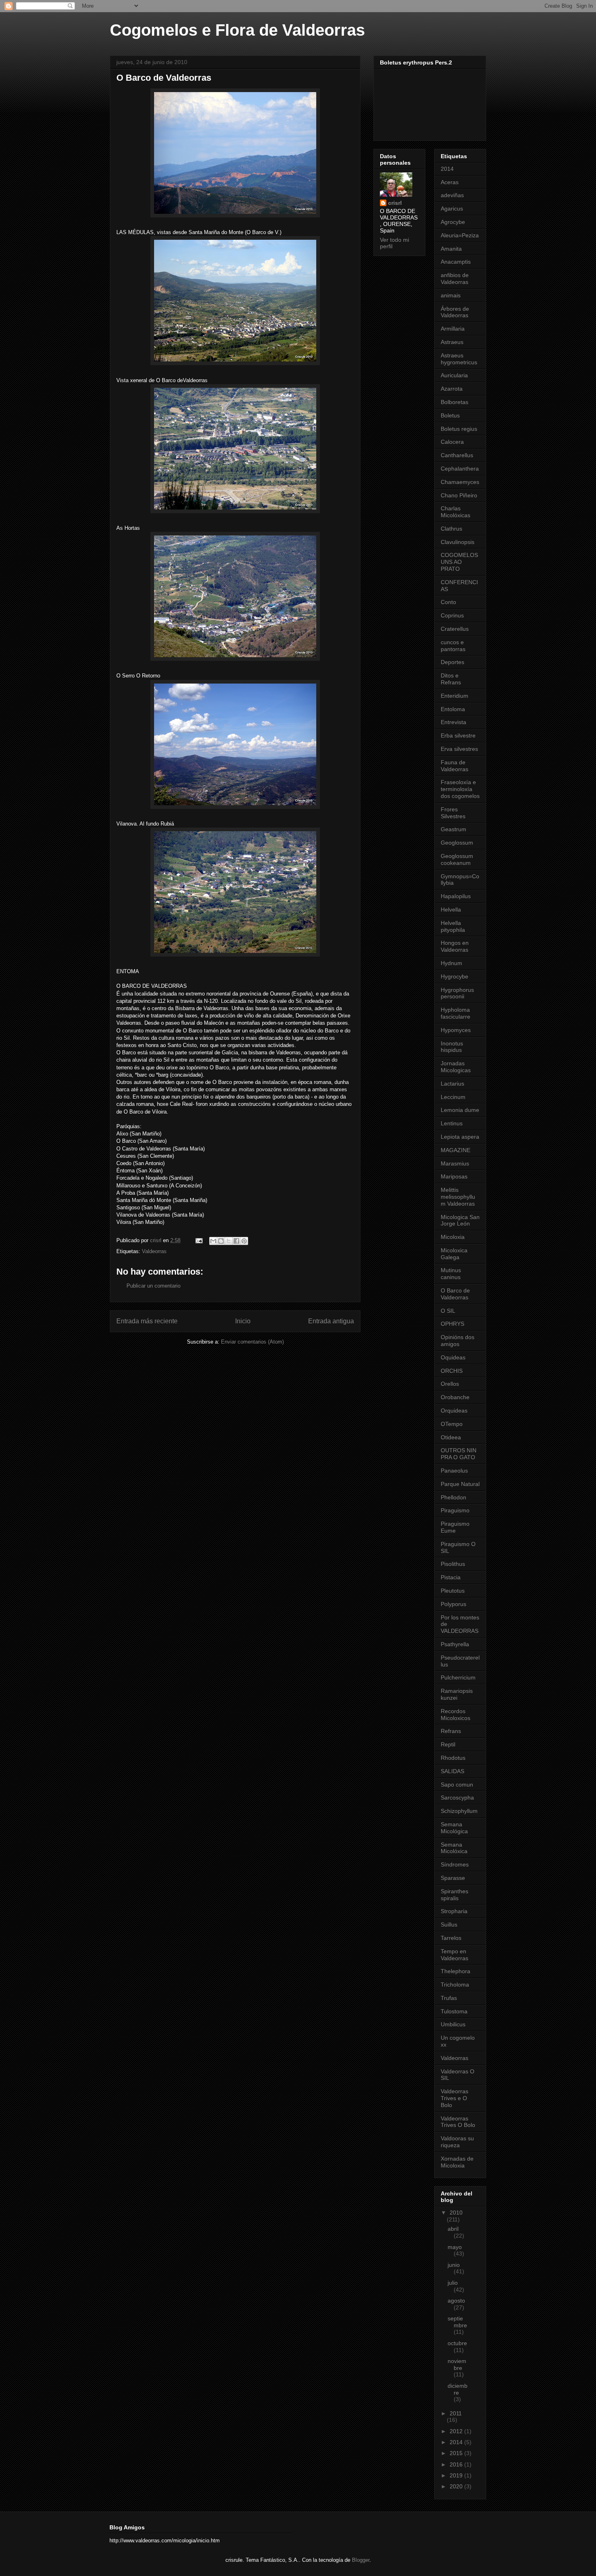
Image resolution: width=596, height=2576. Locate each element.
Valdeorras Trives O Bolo (458, 2122)
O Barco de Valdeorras (455, 1294)
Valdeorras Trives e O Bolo (455, 2098)
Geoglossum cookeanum (457, 859)
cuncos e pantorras (453, 646)
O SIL (448, 1311)
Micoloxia (453, 1237)
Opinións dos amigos (458, 1341)
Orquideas (454, 1411)
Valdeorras (154, 1251)
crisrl (395, 203)
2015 (457, 2453)
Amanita (451, 249)
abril (453, 2229)
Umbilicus (453, 2024)
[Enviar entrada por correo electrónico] (198, 1240)
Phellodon (453, 1497)
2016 (457, 2464)
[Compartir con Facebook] (236, 1241)
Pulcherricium (458, 1677)
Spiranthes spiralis (455, 1895)
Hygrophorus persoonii (457, 993)
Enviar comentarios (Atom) (252, 1342)
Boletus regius (459, 429)
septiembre (457, 2322)
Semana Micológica (454, 1828)
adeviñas (452, 195)
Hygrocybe (455, 976)
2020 (457, 2486)
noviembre (457, 2364)
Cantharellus (457, 455)
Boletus (450, 415)
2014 (447, 169)
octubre (457, 2343)
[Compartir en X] (229, 1241)
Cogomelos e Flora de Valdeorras (237, 30)
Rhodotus (453, 1758)
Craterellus (455, 629)
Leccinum (453, 1097)
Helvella (451, 910)
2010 (456, 2213)
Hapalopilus (456, 896)
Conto (448, 602)
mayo (455, 2247)
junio (454, 2265)
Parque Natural (460, 1484)
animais (451, 295)
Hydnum (451, 963)
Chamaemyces (460, 482)
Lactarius (452, 1084)
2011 (456, 2413)
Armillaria (453, 329)
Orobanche (455, 1397)
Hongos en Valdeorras (455, 946)
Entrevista (453, 722)
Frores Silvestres (453, 813)
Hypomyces (456, 1030)
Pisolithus (453, 1564)
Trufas (449, 1998)
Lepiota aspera (460, 1137)
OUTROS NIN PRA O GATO (459, 1454)
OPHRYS (452, 1324)
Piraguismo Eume (455, 1527)
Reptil (448, 1744)
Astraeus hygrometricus (459, 359)
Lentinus (452, 1123)
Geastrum (453, 829)
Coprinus (452, 615)
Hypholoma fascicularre (456, 1013)
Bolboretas (455, 402)
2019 (457, 2475)
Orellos (450, 1384)
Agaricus (452, 209)
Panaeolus (454, 1471)
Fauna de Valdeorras (455, 766)
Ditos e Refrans (451, 679)
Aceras (450, 182)
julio (453, 2283)
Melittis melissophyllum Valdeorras (458, 1197)
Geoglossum (457, 843)
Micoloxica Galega (454, 1254)
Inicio (243, 1321)
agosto (456, 2301)
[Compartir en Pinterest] (244, 1241)
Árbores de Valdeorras (455, 312)
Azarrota (452, 389)
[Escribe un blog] (221, 1241)
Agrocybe (453, 222)
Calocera (452, 442)
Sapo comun (457, 1785)
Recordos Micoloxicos (456, 1715)
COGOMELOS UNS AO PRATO (459, 562)
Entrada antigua (331, 1321)
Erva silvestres (459, 749)
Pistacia (451, 1577)
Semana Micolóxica (454, 1848)
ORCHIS (452, 1371)
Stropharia (454, 1911)
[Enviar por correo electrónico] (213, 1241)
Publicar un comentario (153, 1286)
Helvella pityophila (453, 926)
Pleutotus (453, 1591)
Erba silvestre (458, 735)
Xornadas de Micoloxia (457, 2162)
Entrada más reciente (147, 1321)
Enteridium (455, 696)
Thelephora (456, 1971)
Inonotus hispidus (452, 1047)
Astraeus (452, 342)
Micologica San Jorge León (460, 1220)
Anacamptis (456, 262)
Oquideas (453, 1357)
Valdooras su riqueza (457, 2142)
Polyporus (453, 1604)
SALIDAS (452, 1771)
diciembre (458, 2389)
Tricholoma (455, 1985)
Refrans (451, 1731)
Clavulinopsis (458, 542)
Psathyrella (455, 1644)
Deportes (452, 662)
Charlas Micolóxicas (456, 512)
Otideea (451, 1437)
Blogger (361, 2560)
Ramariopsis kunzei (457, 1694)
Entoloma (453, 709)
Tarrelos (451, 1938)
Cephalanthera (460, 469)
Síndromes (455, 1864)
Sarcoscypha (457, 1798)
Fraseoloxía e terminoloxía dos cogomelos (460, 789)
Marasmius (455, 1163)
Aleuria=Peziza (460, 235)
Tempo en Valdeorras (455, 1955)
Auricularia (454, 375)
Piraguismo (455, 1510)
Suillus (449, 1924)
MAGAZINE (456, 1150)
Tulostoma (454, 2011)
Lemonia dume (460, 1110)
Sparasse (453, 1878)
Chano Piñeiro (459, 495)
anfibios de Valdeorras (455, 278)
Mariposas (454, 1176)
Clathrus (451, 529)
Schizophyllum (459, 1811)
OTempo (452, 1424)
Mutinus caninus (451, 1274)
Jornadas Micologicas (456, 1067)
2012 (457, 2431)
